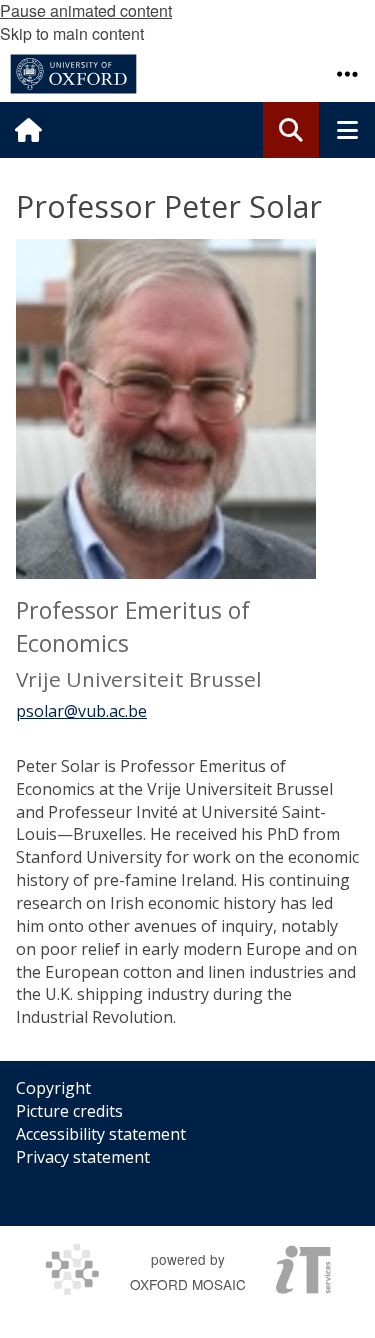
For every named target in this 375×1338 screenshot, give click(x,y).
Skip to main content (72, 33)
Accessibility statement (101, 1134)
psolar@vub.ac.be (81, 711)
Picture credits (69, 1111)
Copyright (53, 1088)
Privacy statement (83, 1157)
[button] (347, 74)
